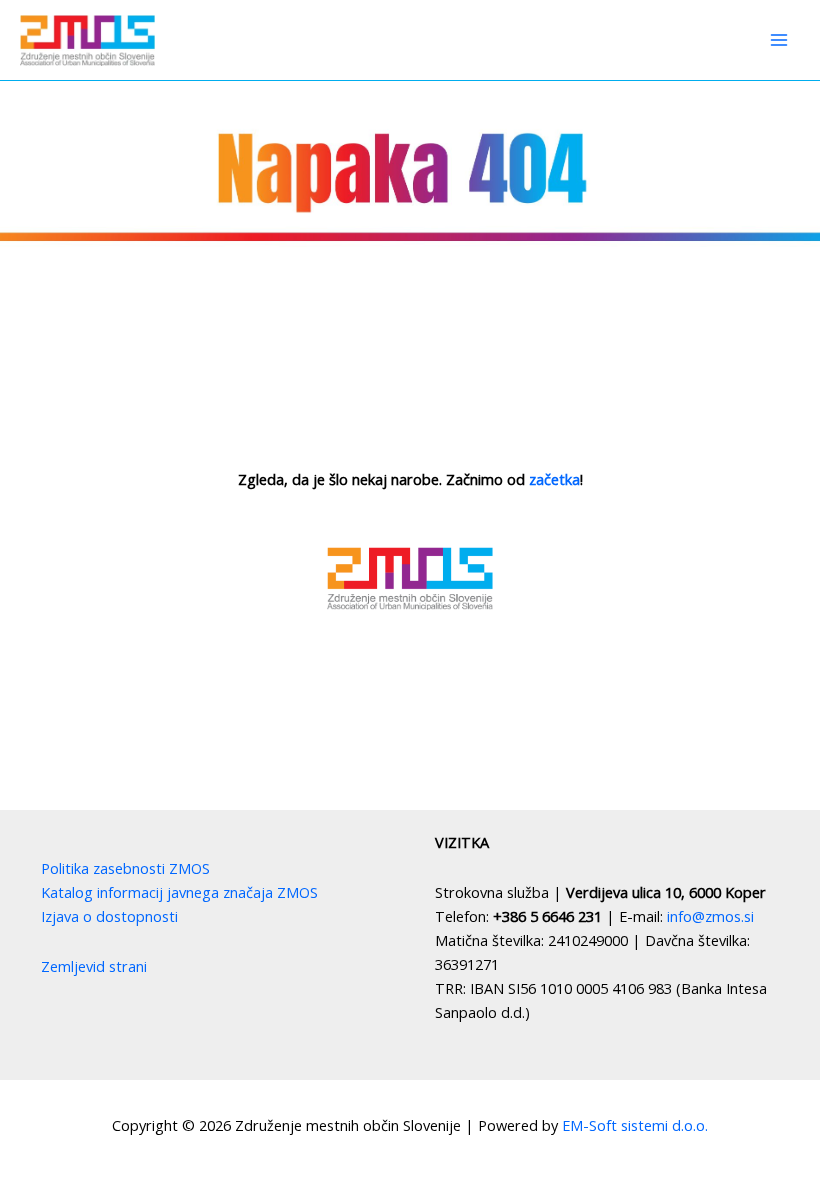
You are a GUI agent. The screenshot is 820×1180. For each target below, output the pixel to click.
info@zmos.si (710, 916)
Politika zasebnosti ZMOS (125, 868)
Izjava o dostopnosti (109, 916)
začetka (554, 479)
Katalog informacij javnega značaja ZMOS (179, 892)
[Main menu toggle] (779, 40)
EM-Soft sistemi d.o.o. (635, 1125)
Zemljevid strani (94, 966)
